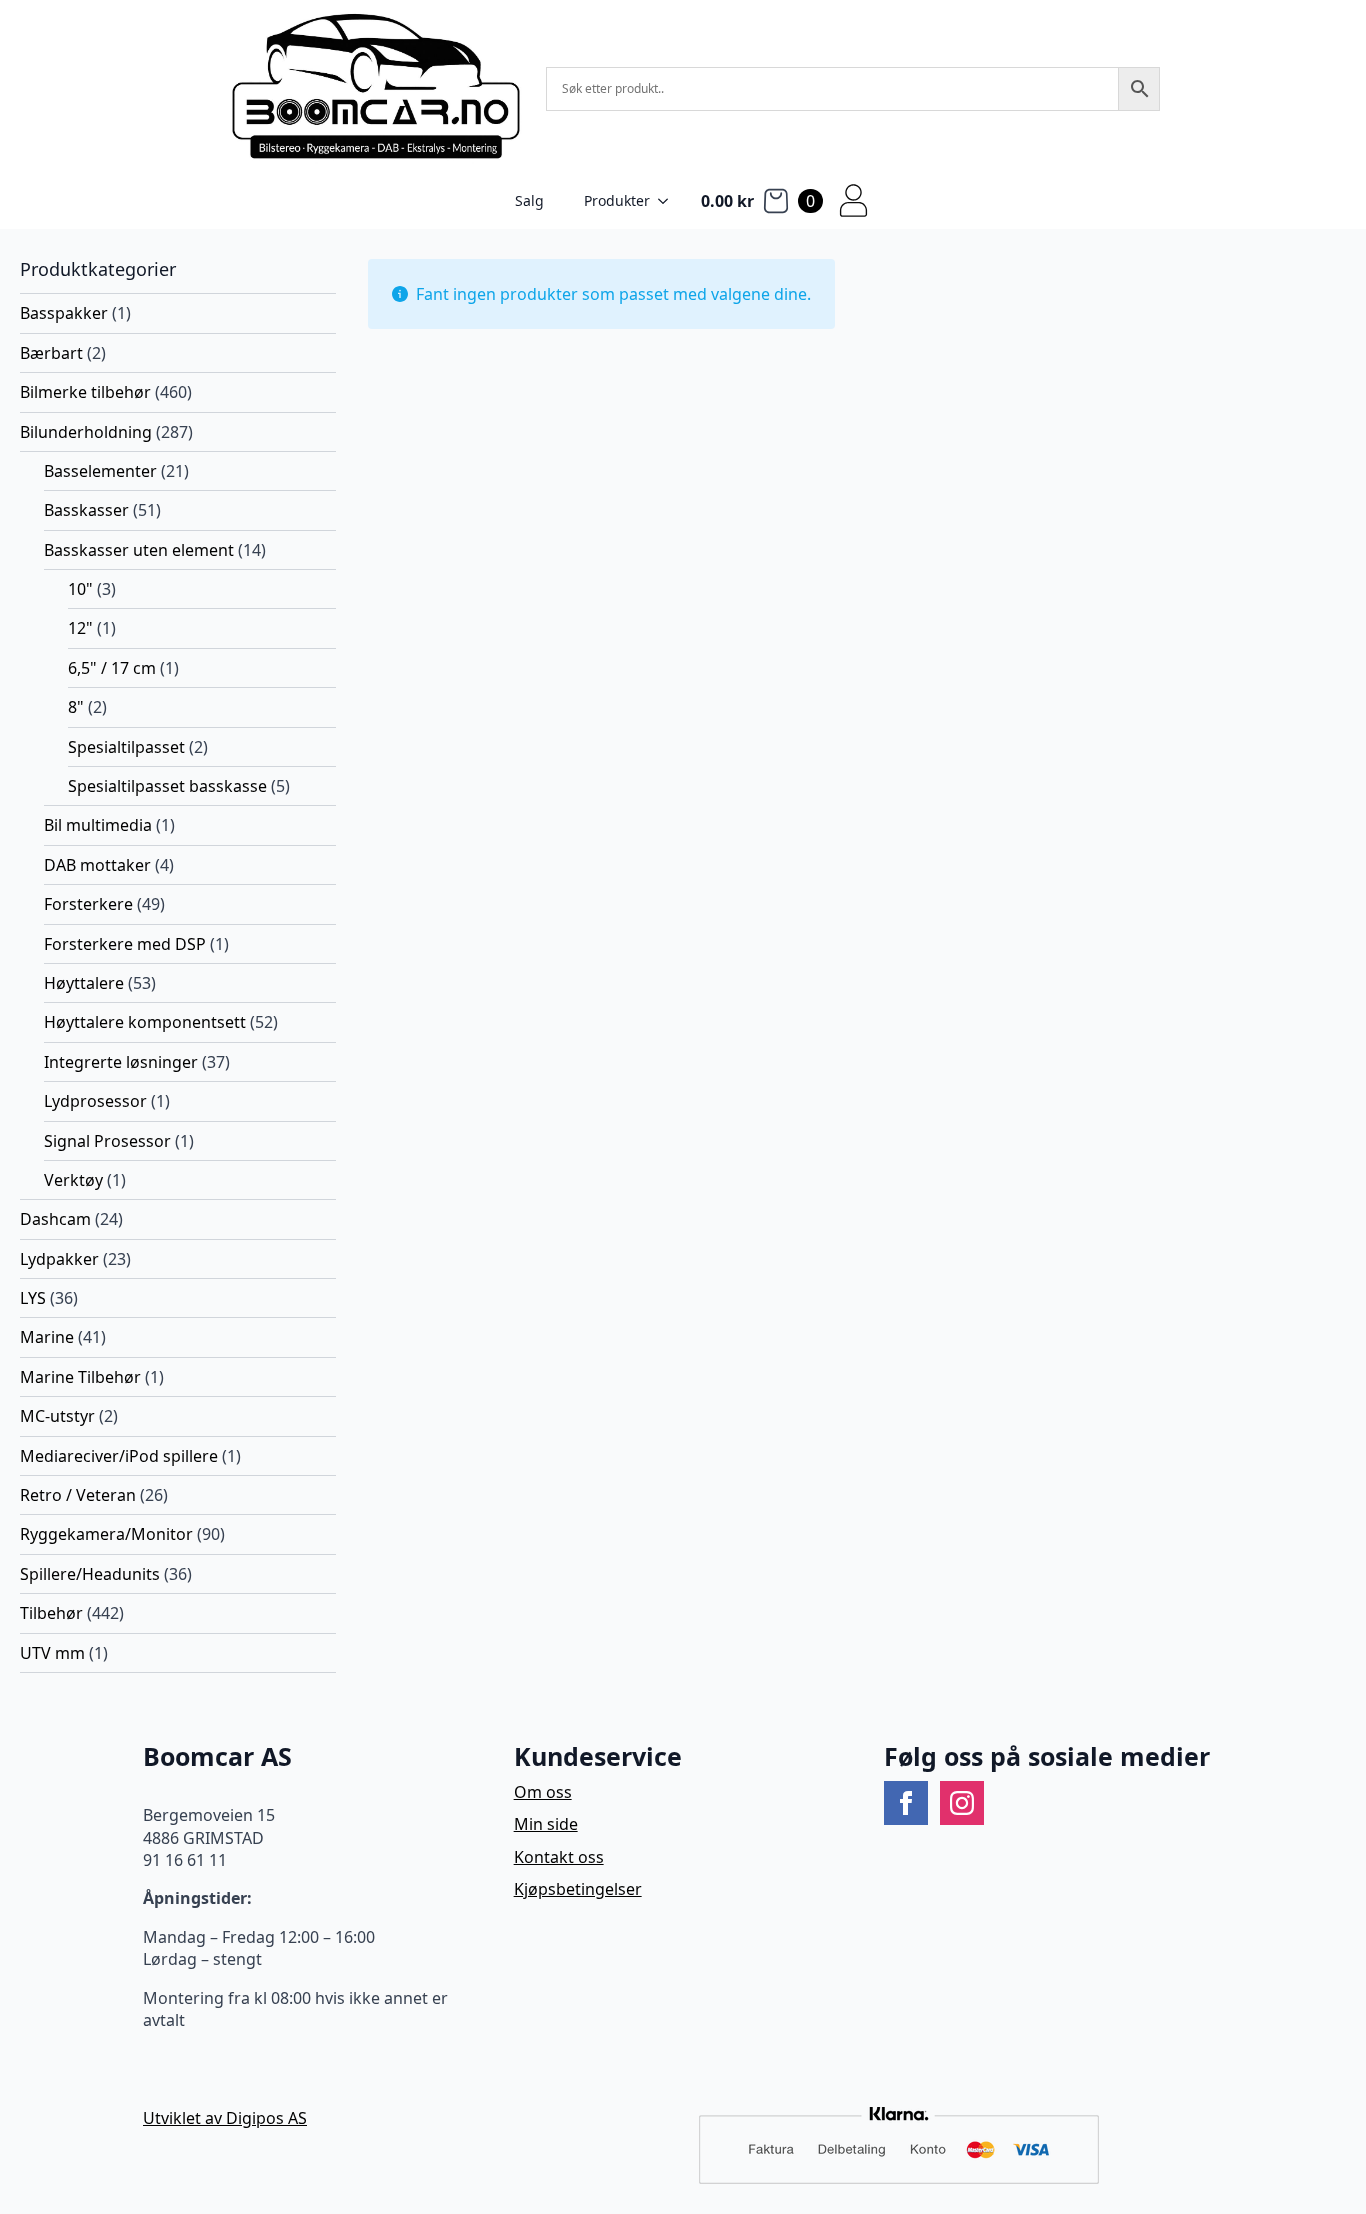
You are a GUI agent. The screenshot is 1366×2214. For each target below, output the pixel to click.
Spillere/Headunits (90, 1574)
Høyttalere (84, 983)
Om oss (543, 1792)
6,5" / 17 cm (112, 668)
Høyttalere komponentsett (145, 1022)
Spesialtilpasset (126, 747)
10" (80, 589)
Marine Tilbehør (80, 1377)
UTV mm (52, 1653)
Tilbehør (51, 1613)
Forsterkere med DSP (125, 944)
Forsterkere (88, 904)
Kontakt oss (559, 1857)
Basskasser (86, 510)
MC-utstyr (57, 1416)
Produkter (617, 200)
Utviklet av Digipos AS (225, 2118)
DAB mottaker (97, 865)
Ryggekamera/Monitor (106, 1534)
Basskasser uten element (139, 550)
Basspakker (64, 313)
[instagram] (962, 1803)
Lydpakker (59, 1259)
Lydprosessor (95, 1101)
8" (76, 707)
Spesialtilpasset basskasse (167, 786)
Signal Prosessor (107, 1141)
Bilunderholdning (86, 432)
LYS (33, 1298)
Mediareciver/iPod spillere (119, 1456)
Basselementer (100, 471)
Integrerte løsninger (121, 1062)
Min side (546, 1824)
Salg (529, 200)
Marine (47, 1337)
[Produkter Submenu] (669, 201)
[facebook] (906, 1803)
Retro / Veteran (78, 1495)
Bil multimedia (98, 825)
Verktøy (73, 1180)
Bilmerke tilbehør (85, 392)
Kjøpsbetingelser (578, 1889)
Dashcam (55, 1219)
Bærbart (51, 353)
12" (80, 628)
